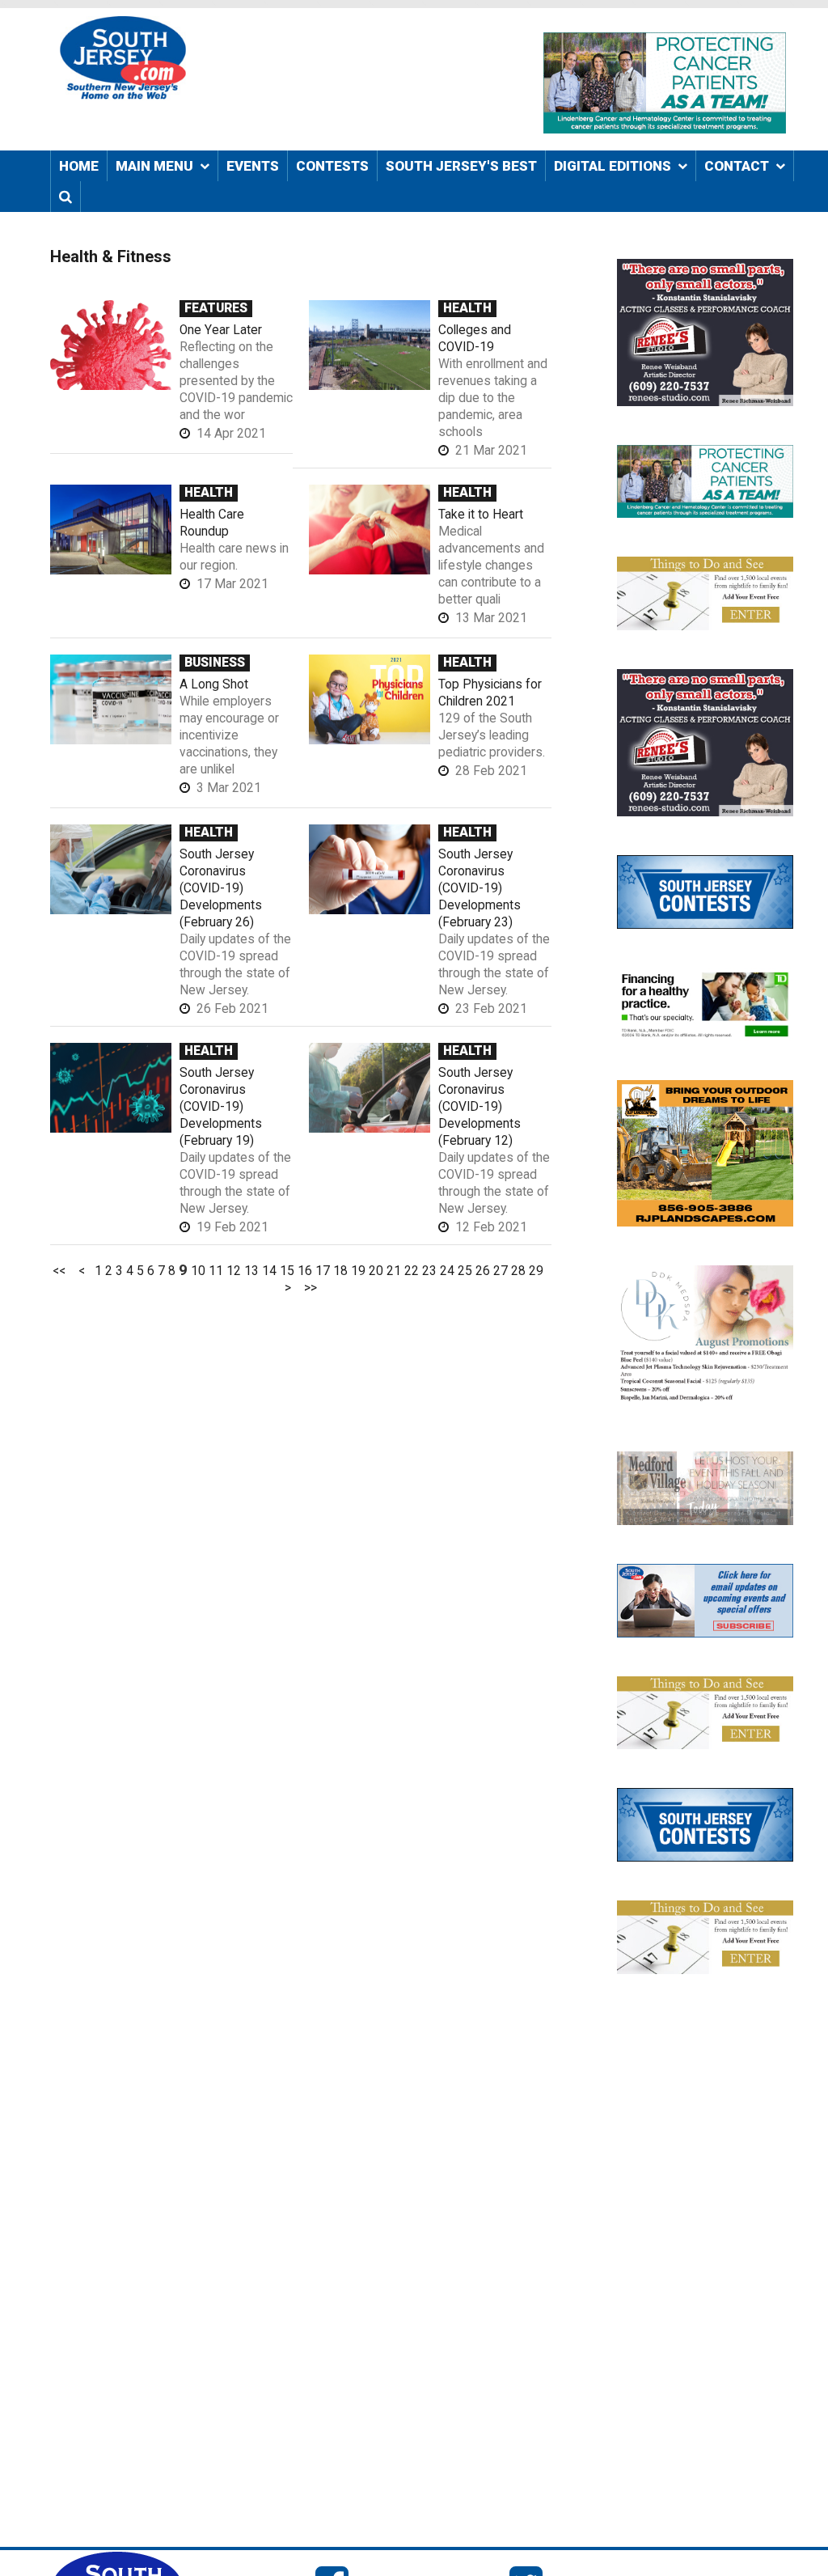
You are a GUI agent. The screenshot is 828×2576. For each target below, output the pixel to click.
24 (447, 1271)
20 (376, 1271)
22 (412, 1271)
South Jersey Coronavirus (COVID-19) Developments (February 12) (479, 1107)
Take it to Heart (481, 515)
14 (269, 1271)
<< (59, 1271)
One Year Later (221, 330)
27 (501, 1271)
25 (465, 1271)
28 (518, 1271)
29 (536, 1271)
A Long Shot (214, 684)
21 (394, 1271)
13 (251, 1271)
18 (340, 1271)
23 (429, 1271)
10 (198, 1271)
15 (287, 1271)
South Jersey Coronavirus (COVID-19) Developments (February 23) (479, 888)
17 (323, 1271)
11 (216, 1271)
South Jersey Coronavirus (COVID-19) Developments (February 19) (221, 1107)
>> (310, 1288)
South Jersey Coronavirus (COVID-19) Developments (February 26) (221, 888)
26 (483, 1271)
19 (358, 1271)
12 (234, 1271)
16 (305, 1271)
